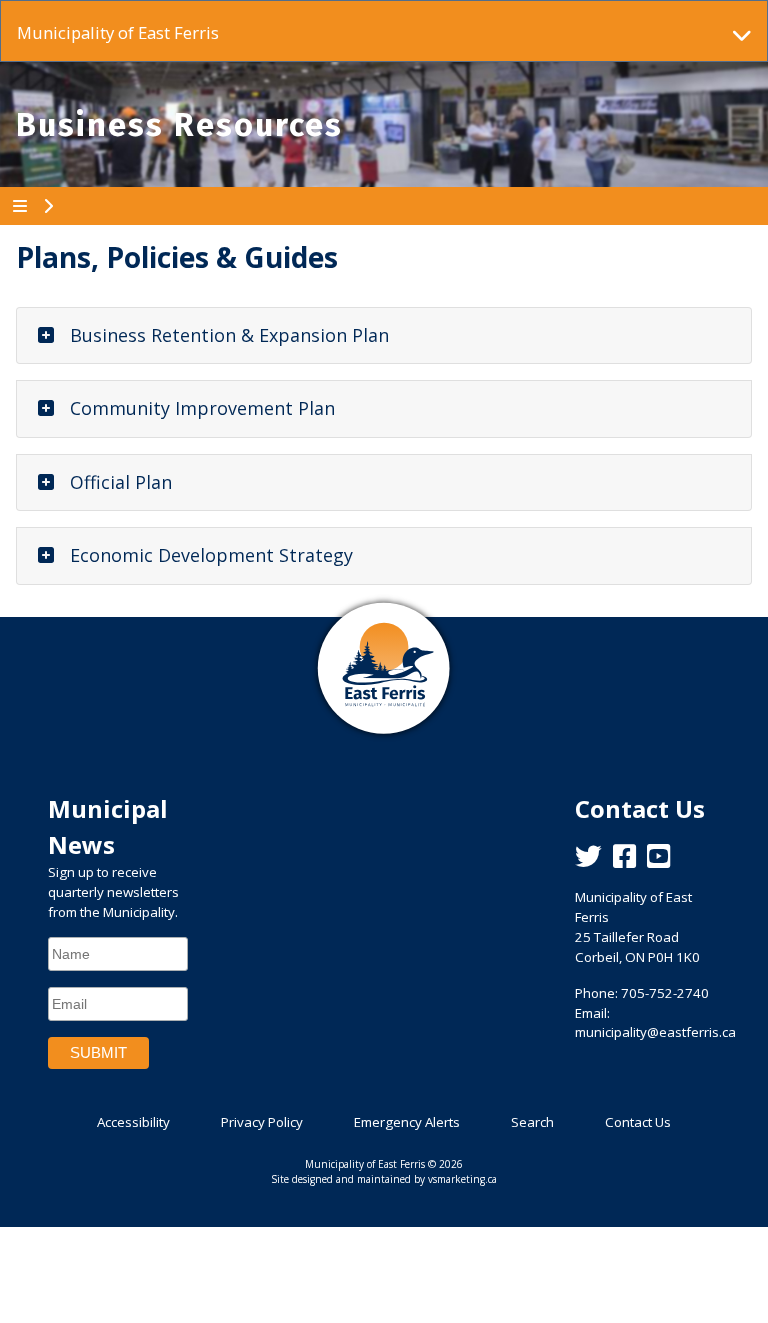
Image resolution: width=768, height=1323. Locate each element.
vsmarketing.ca (462, 1179)
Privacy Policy (262, 1122)
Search (532, 1122)
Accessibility (133, 1122)
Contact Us (638, 1122)
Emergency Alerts (407, 1122)
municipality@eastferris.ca (655, 1032)
